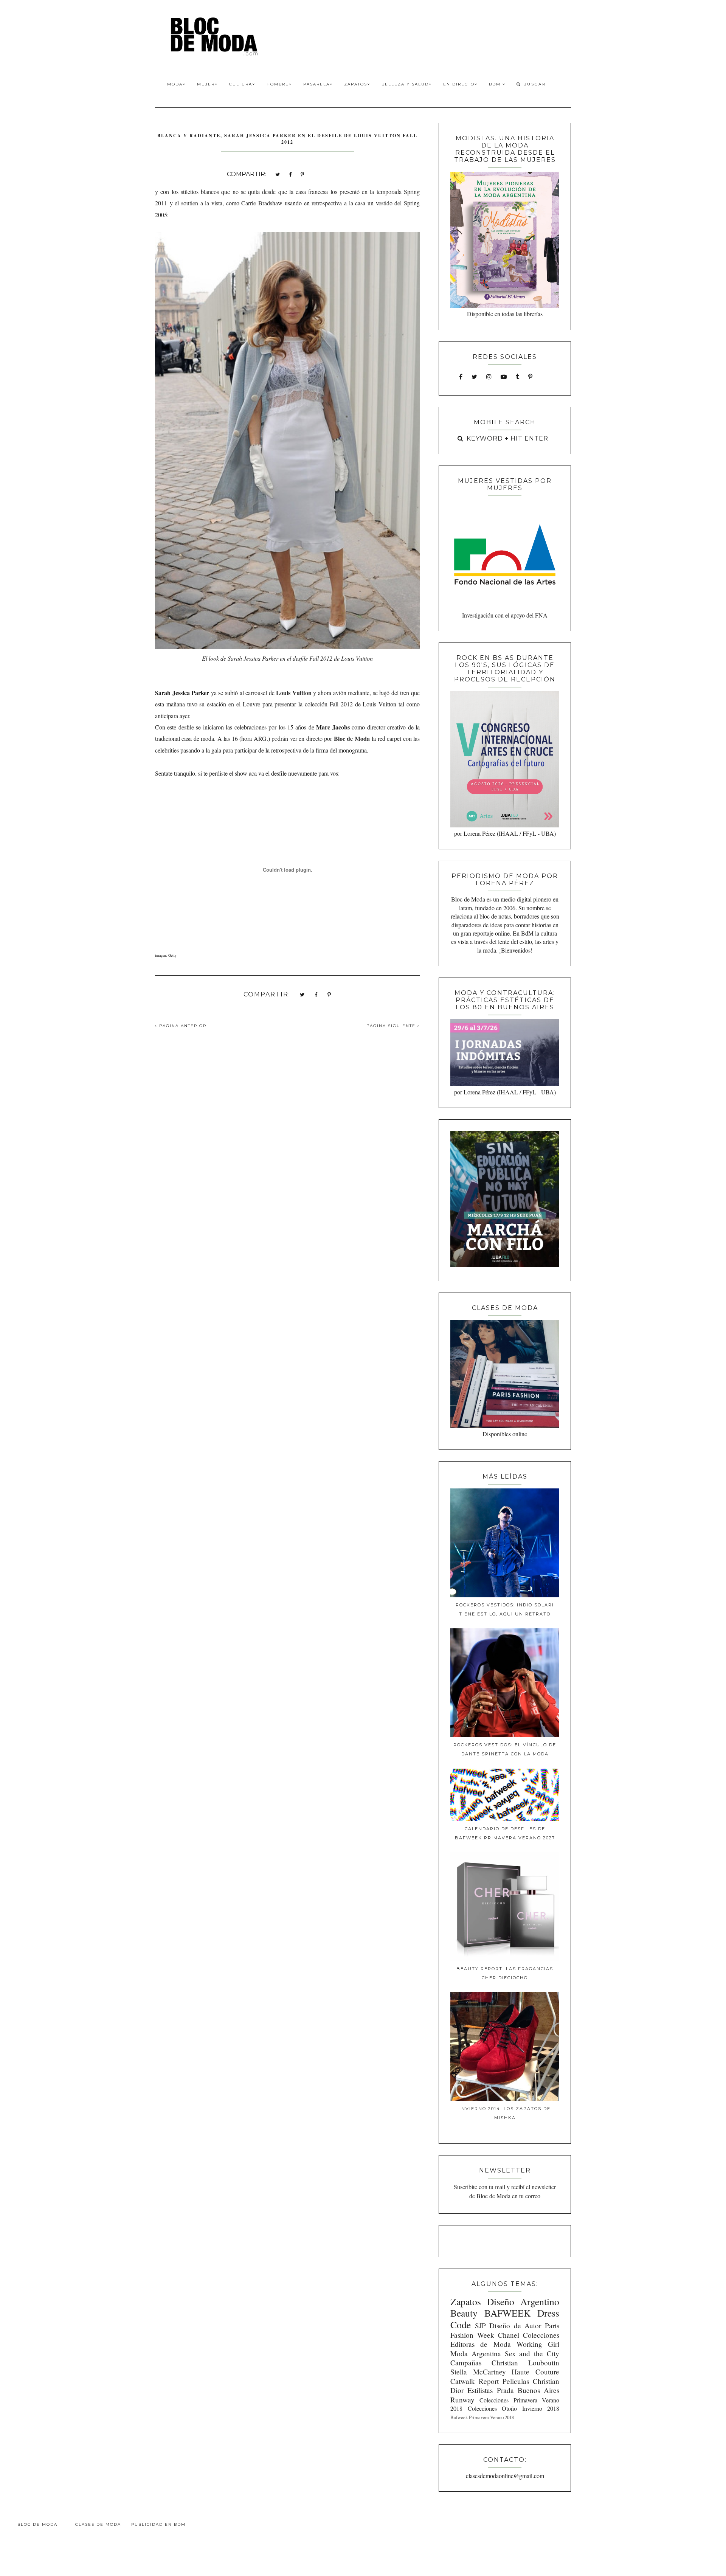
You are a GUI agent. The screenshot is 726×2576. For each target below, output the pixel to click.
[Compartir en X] (278, 174)
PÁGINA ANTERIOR (182, 1026)
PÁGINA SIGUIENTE (392, 1026)
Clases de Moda (98, 2524)
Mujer (206, 84)
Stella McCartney (478, 2372)
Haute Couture (535, 2372)
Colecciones (541, 2335)
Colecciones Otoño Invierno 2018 (513, 2408)
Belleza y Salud (405, 84)
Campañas (466, 2363)
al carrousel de (276, 693)
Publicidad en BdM (158, 2524)
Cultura (241, 84)
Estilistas (480, 2390)
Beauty (464, 2313)
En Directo (459, 84)
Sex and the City (532, 2353)
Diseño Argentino (523, 2301)
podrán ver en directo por (320, 738)
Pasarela (316, 84)
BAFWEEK (507, 2313)
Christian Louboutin (525, 2363)
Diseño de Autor (515, 2325)
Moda (175, 84)
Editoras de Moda (480, 2344)
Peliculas (516, 2381)
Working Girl (538, 2344)
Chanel (509, 2335)
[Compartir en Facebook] (290, 174)
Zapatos (356, 84)
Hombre (278, 84)
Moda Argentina (476, 2353)
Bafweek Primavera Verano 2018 (482, 2417)
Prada (505, 2390)
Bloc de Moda (37, 2524)
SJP (480, 2325)
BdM (496, 84)
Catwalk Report (475, 2381)
